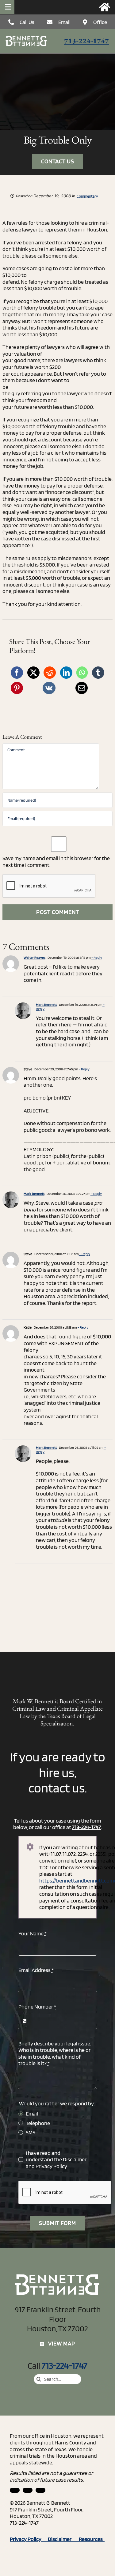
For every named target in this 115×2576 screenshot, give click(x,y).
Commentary (87, 196)
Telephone (38, 2123)
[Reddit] (50, 673)
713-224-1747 (86, 41)
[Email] (82, 688)
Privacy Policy (51, 2166)
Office (100, 22)
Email (64, 22)
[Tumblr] (98, 673)
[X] (33, 673)
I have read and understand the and (56, 2159)
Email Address (36, 1970)
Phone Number (37, 2007)
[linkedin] (15, 2490)
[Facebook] (17, 673)
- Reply (96, 957)
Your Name (33, 1933)
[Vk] (49, 688)
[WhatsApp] (82, 673)
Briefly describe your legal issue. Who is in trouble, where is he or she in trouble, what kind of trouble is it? (55, 2053)
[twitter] (40, 2490)
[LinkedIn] (66, 673)
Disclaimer (75, 2159)
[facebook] (28, 2490)
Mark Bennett (46, 1004)
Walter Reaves (34, 957)
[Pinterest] (17, 688)
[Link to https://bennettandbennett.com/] (105, 7)
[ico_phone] (26, 38)
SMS (31, 2132)
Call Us (27, 22)
